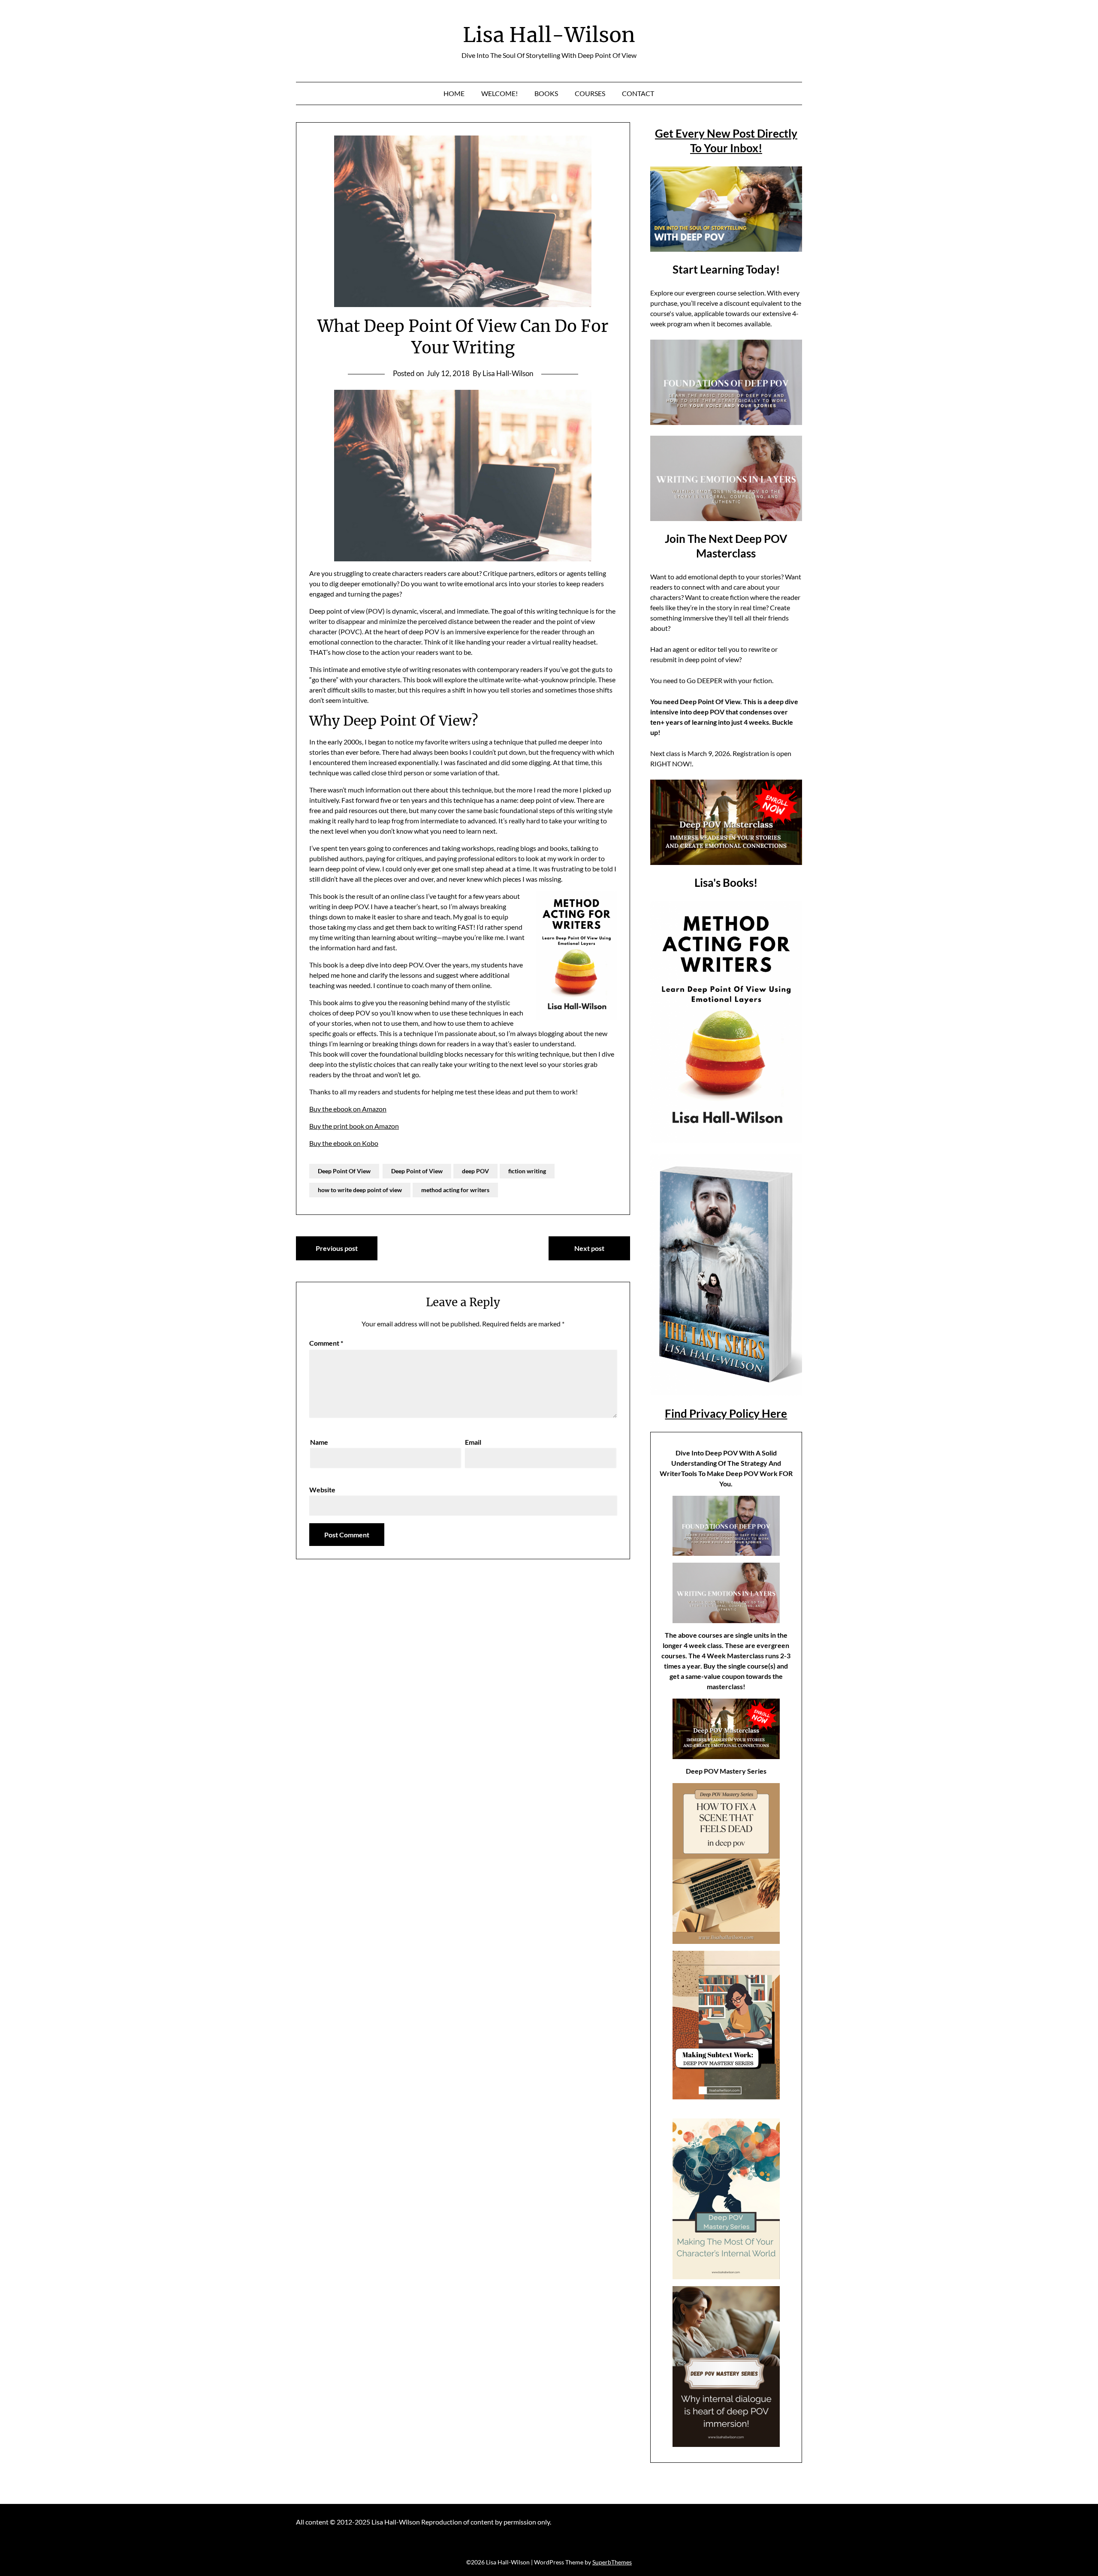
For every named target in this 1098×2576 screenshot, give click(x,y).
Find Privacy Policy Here (726, 1413)
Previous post (337, 1248)
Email (473, 1442)
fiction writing (527, 1171)
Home (454, 93)
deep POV (475, 1171)
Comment (326, 1343)
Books (546, 93)
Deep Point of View (417, 1171)
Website (322, 1490)
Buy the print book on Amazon (354, 1126)
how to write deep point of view (360, 1190)
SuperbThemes (612, 2562)
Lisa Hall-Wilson (549, 35)
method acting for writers (455, 1190)
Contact (638, 93)
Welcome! (499, 93)
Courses (590, 93)
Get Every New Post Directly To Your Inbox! (726, 141)
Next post (589, 1248)
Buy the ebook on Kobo (344, 1143)
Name (319, 1442)
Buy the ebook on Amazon (348, 1109)
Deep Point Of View (344, 1171)
